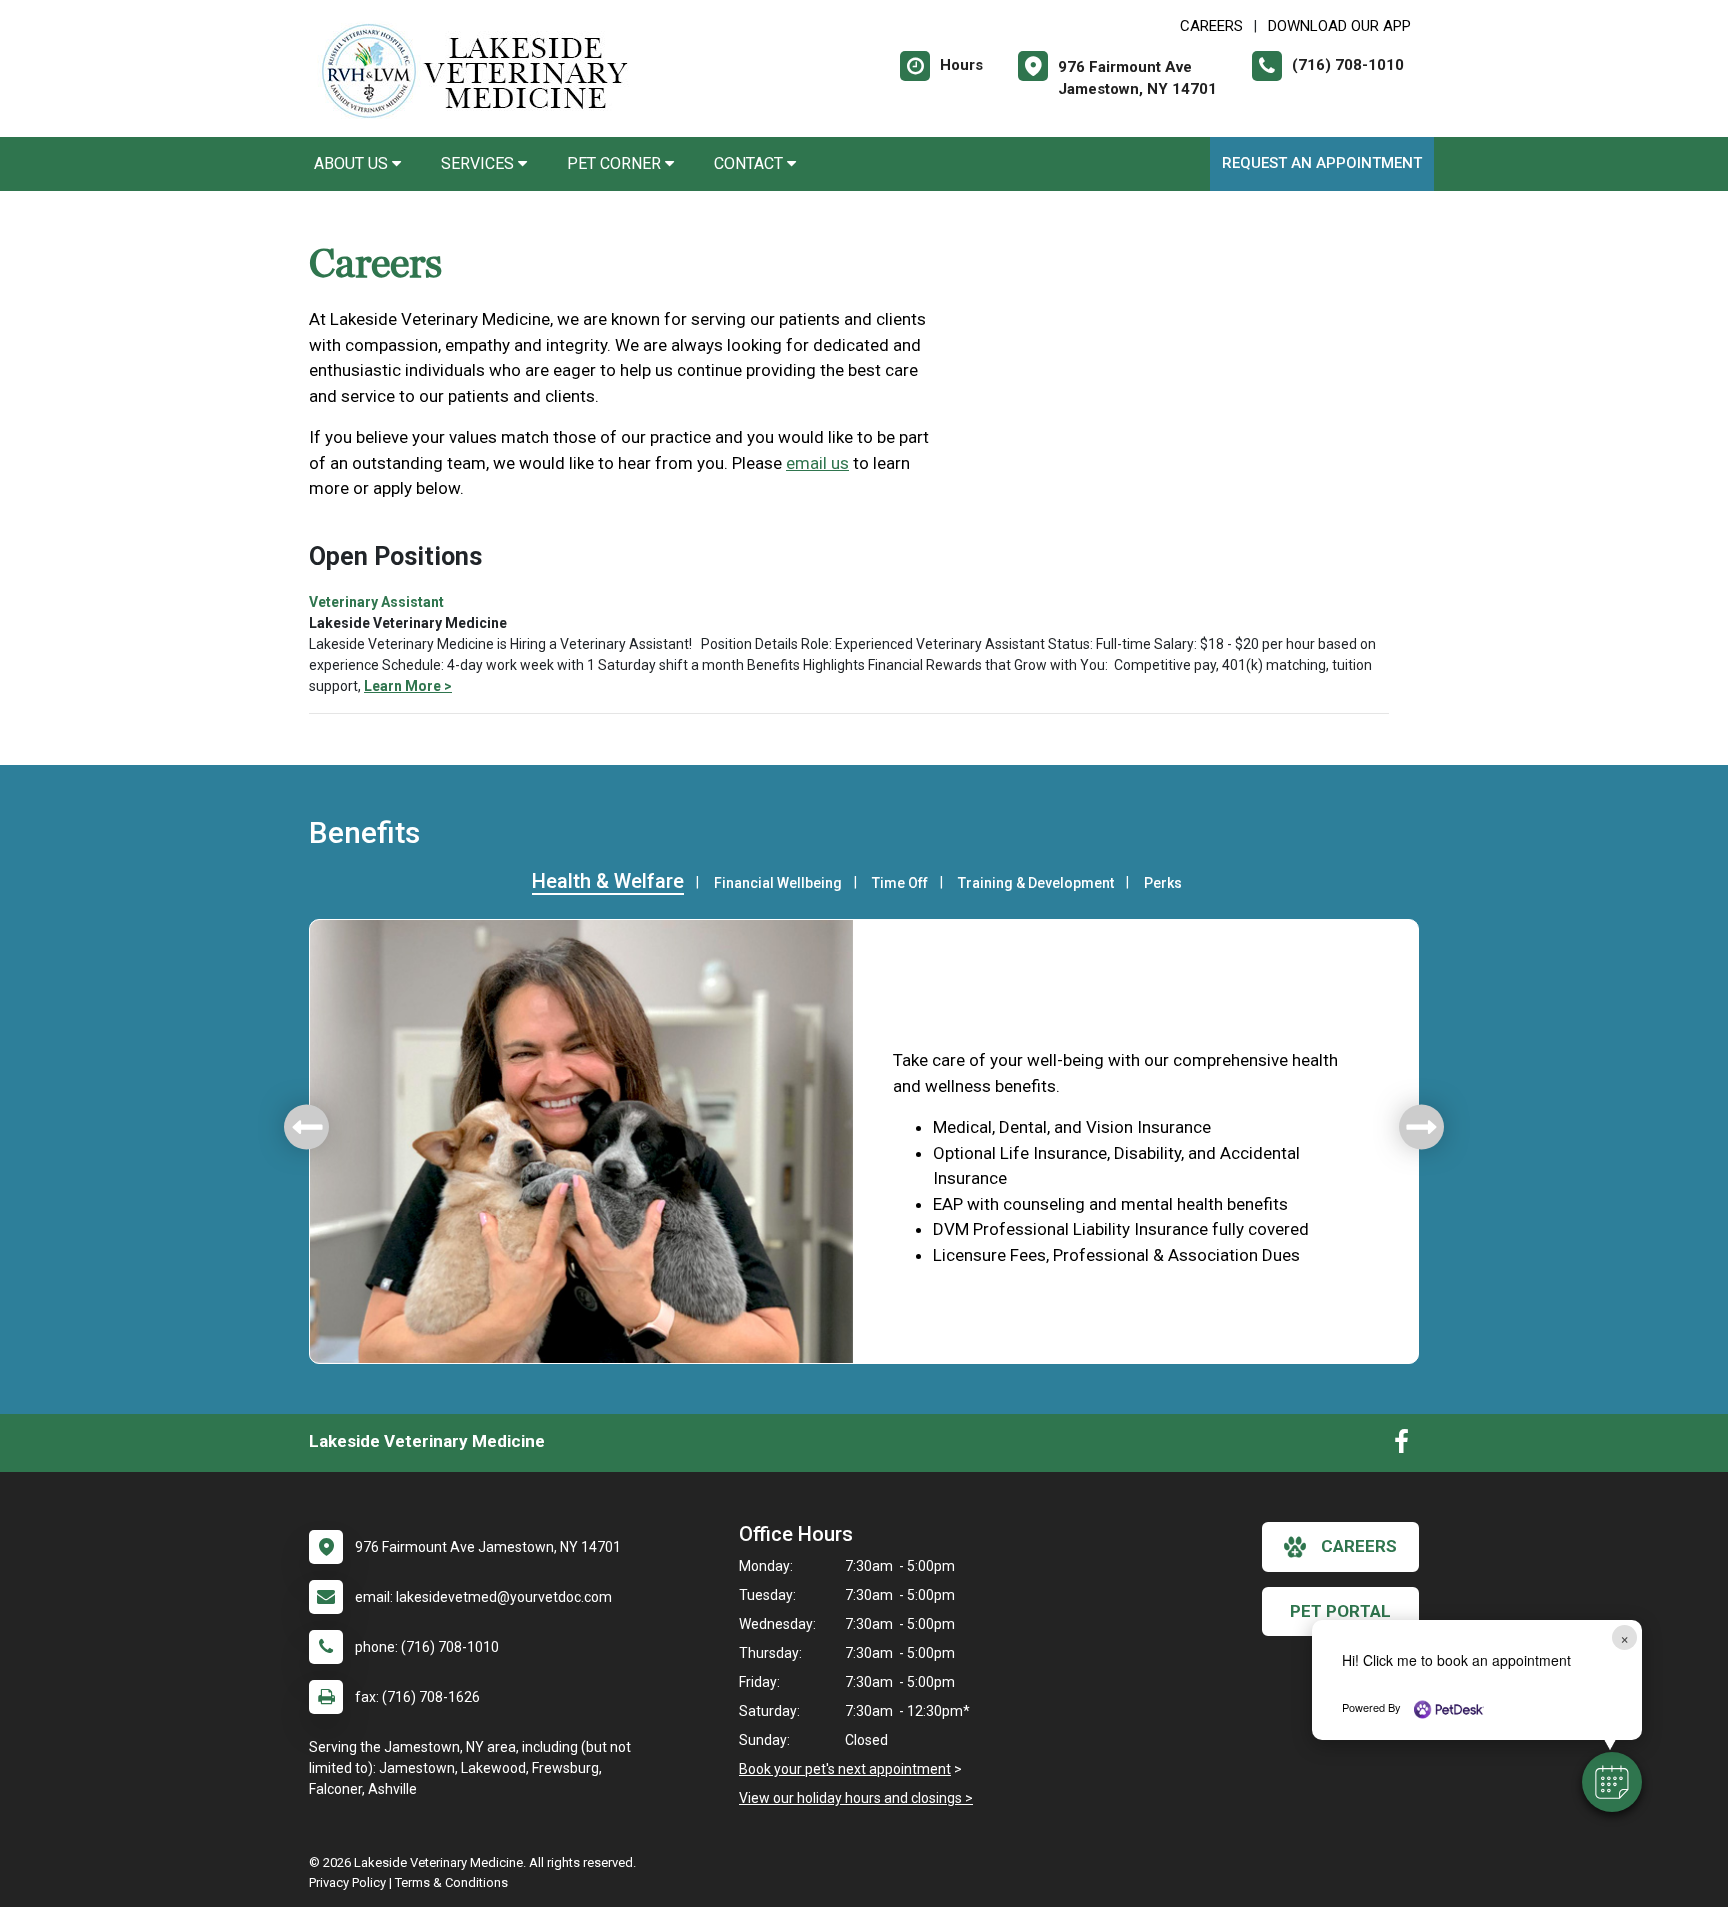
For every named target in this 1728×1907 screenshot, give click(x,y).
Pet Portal (1340, 1611)
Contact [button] (750, 163)
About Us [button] (353, 163)
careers (1359, 1546)
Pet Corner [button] (616, 163)
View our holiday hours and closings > (856, 1798)
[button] (1612, 1782)
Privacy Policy (347, 1882)
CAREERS (1211, 26)
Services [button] (479, 163)
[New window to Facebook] (1401, 1446)
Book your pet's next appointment (845, 1769)
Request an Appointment (1322, 163)
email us (817, 463)
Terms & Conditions (451, 1882)
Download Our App (1339, 26)
